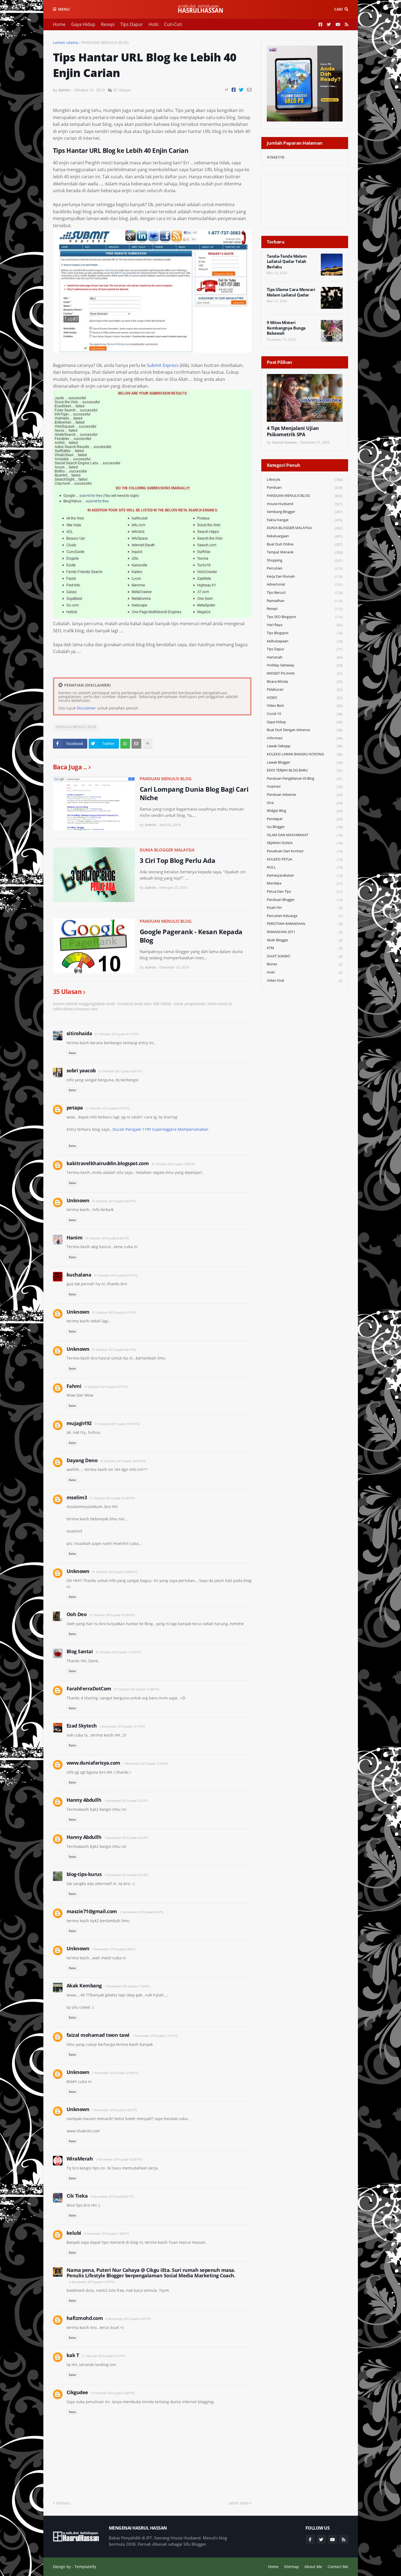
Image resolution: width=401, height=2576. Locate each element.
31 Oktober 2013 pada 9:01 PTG (114, 1350)
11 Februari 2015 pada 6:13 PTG (104, 2356)
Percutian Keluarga (305, 916)
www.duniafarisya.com (93, 1763)
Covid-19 (305, 714)
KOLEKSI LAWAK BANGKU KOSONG (305, 754)
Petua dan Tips (305, 891)
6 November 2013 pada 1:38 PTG (107, 2234)
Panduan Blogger (305, 900)
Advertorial (305, 584)
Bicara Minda (305, 682)
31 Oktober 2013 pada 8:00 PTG (114, 1201)
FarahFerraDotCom (89, 1688)
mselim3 (77, 1497)
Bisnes (305, 964)
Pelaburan (305, 689)
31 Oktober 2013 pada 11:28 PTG (137, 1689)
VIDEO (305, 698)
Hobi (154, 24)
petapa (75, 1108)
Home (59, 24)
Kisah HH (305, 908)
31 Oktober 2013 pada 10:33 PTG (123, 1461)
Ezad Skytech (82, 1726)
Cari (338, 9)
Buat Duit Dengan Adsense (305, 730)
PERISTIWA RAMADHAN (305, 924)
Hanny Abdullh (84, 1800)
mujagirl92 (79, 1423)
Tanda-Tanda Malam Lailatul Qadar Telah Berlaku (287, 262)
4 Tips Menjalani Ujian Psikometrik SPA (293, 431)
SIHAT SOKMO (305, 956)
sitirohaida (79, 1033)
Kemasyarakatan (305, 875)
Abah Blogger (305, 940)
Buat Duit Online (305, 544)
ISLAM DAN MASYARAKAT (305, 835)
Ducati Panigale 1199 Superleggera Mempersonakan (161, 1129)
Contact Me (338, 2567)
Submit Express (163, 365)
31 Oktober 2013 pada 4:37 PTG (108, 1108)
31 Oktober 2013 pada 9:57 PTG (106, 1387)
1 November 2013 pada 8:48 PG (114, 1949)
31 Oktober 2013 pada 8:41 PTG (116, 1275)
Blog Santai (80, 1651)
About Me (313, 2567)
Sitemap (291, 2567)
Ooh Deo (77, 1614)
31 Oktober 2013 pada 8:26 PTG (107, 1238)
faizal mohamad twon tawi (98, 2035)
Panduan (305, 487)
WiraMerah (80, 2159)
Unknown (78, 1200)
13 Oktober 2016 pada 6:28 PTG (113, 2393)
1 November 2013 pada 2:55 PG (126, 1875)
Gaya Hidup (83, 24)
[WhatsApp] (125, 744)
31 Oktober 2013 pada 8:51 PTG (114, 1312)
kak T (73, 2355)
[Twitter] (241, 90)
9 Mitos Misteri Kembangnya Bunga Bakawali (286, 328)
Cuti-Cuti (173, 24)
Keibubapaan (305, 641)
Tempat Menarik (305, 552)
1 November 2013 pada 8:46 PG (142, 1912)
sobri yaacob (81, 1070)
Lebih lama (239, 2503)
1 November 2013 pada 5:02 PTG (115, 2110)
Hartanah (305, 657)
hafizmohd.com (85, 2318)
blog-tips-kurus (84, 1874)
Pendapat (305, 819)
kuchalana (79, 1275)
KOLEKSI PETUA (305, 859)
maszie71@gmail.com (92, 1911)
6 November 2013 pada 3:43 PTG (128, 2319)
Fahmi (74, 1386)
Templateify (85, 2567)
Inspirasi (305, 786)
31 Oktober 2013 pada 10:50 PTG (112, 1615)
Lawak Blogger (305, 762)
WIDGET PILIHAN (305, 673)
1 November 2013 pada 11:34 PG (127, 1986)
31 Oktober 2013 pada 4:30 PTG (120, 1071)
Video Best (305, 706)
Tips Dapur (132, 24)
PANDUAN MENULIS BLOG (105, 42)
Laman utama (65, 42)
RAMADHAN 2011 (305, 932)
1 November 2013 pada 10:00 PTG (119, 2159)
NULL (305, 867)
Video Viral (305, 980)
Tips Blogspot (305, 633)
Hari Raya (305, 625)
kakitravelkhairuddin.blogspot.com (108, 1163)
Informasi (305, 738)
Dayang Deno (82, 1460)
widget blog (305, 811)
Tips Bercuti (305, 593)
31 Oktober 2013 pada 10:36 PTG (112, 1498)
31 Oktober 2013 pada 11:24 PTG (118, 1652)
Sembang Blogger (305, 512)
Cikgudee (77, 2392)
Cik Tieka (77, 2196)
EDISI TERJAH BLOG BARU (305, 770)
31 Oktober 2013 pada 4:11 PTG (117, 1034)
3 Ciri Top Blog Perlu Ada (178, 860)
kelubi (74, 2233)
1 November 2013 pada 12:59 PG (146, 1763)
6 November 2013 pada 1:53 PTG (92, 2282)
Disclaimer (86, 708)
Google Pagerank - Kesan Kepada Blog (191, 936)
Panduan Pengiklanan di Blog (305, 778)
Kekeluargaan (305, 536)
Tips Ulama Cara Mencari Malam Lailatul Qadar (291, 292)
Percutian (305, 568)
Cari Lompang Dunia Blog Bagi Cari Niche (194, 793)
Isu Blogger (305, 827)
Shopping (305, 560)
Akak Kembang (84, 1986)
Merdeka (305, 883)
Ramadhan (305, 601)
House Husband (305, 504)
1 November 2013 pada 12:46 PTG (115, 2073)
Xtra (305, 803)
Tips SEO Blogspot (305, 617)
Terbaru (63, 2503)
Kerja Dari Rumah (305, 576)
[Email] (249, 90)
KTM (305, 948)
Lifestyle (305, 480)
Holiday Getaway (305, 665)
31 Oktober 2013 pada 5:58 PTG (173, 1164)
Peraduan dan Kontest (305, 851)
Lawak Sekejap (305, 746)
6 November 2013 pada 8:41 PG (112, 2196)
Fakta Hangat (305, 520)
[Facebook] (234, 90)
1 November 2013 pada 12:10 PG (122, 1726)
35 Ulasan (122, 90)
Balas (72, 1053)
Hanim (75, 1237)
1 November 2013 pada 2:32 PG (126, 1801)
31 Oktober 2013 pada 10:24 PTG (117, 1424)
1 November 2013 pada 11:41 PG (155, 2036)
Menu (64, 9)
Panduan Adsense (305, 795)
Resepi (108, 24)
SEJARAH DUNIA (305, 843)
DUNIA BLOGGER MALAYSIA (167, 850)
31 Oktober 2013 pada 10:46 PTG (115, 1572)
